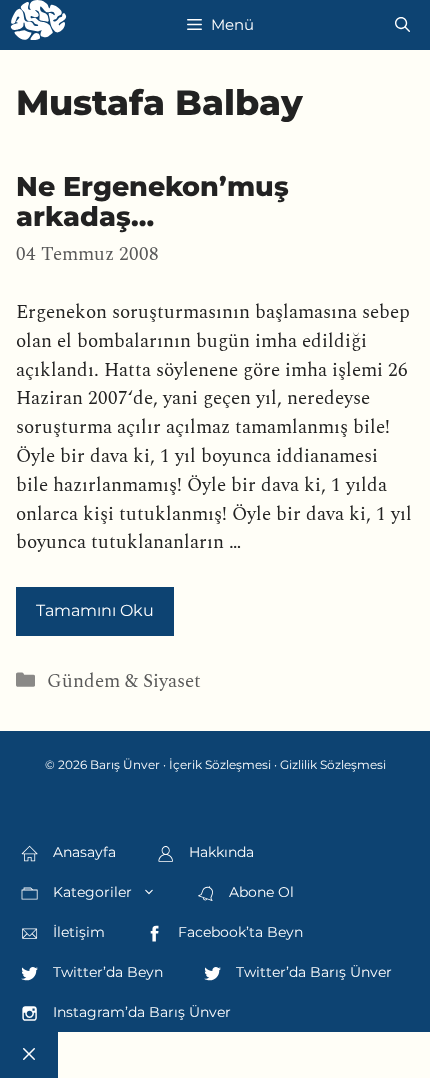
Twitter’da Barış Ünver (312, 972)
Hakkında (219, 852)
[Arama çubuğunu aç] (402, 25)
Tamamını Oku (95, 610)
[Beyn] (38, 25)
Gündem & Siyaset (124, 681)
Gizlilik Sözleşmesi (333, 764)
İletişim (77, 932)
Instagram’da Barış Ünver (140, 1012)
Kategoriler (90, 892)
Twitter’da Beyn (106, 972)
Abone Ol (259, 892)
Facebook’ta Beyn (238, 932)
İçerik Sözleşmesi (220, 764)
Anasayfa (82, 852)
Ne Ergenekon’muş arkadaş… (152, 201)
